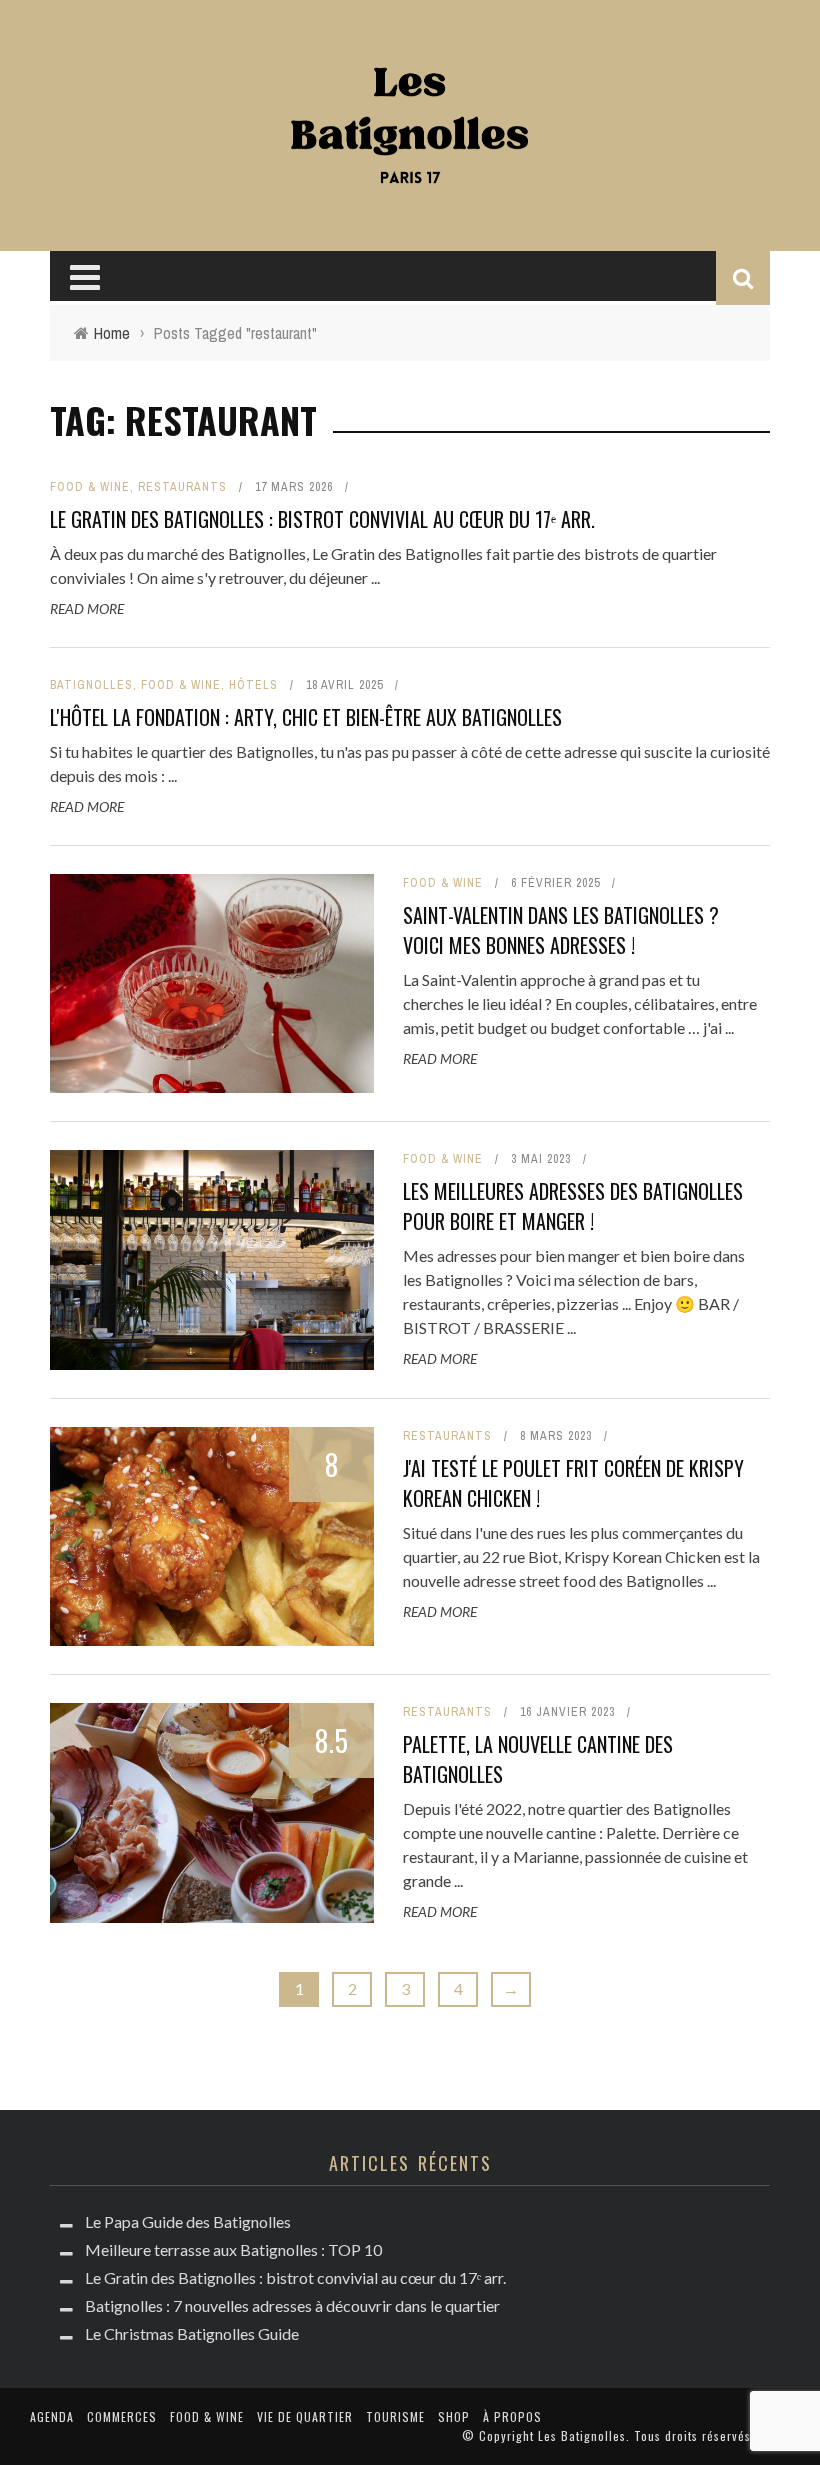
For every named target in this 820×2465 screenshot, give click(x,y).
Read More (87, 608)
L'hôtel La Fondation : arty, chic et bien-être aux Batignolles (306, 717)
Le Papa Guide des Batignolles (188, 2221)
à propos (512, 2416)
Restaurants (182, 487)
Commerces (122, 2416)
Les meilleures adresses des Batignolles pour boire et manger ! (573, 1206)
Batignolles (91, 685)
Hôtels (253, 685)
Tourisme (395, 2416)
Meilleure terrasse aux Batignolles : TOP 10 (233, 2249)
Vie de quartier (305, 2416)
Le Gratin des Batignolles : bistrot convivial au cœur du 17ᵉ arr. (322, 519)
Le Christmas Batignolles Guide (192, 2333)
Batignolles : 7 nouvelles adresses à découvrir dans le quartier (292, 2305)
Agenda (52, 2416)
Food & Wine (90, 487)
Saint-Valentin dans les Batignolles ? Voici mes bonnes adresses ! (561, 930)
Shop (454, 2416)
